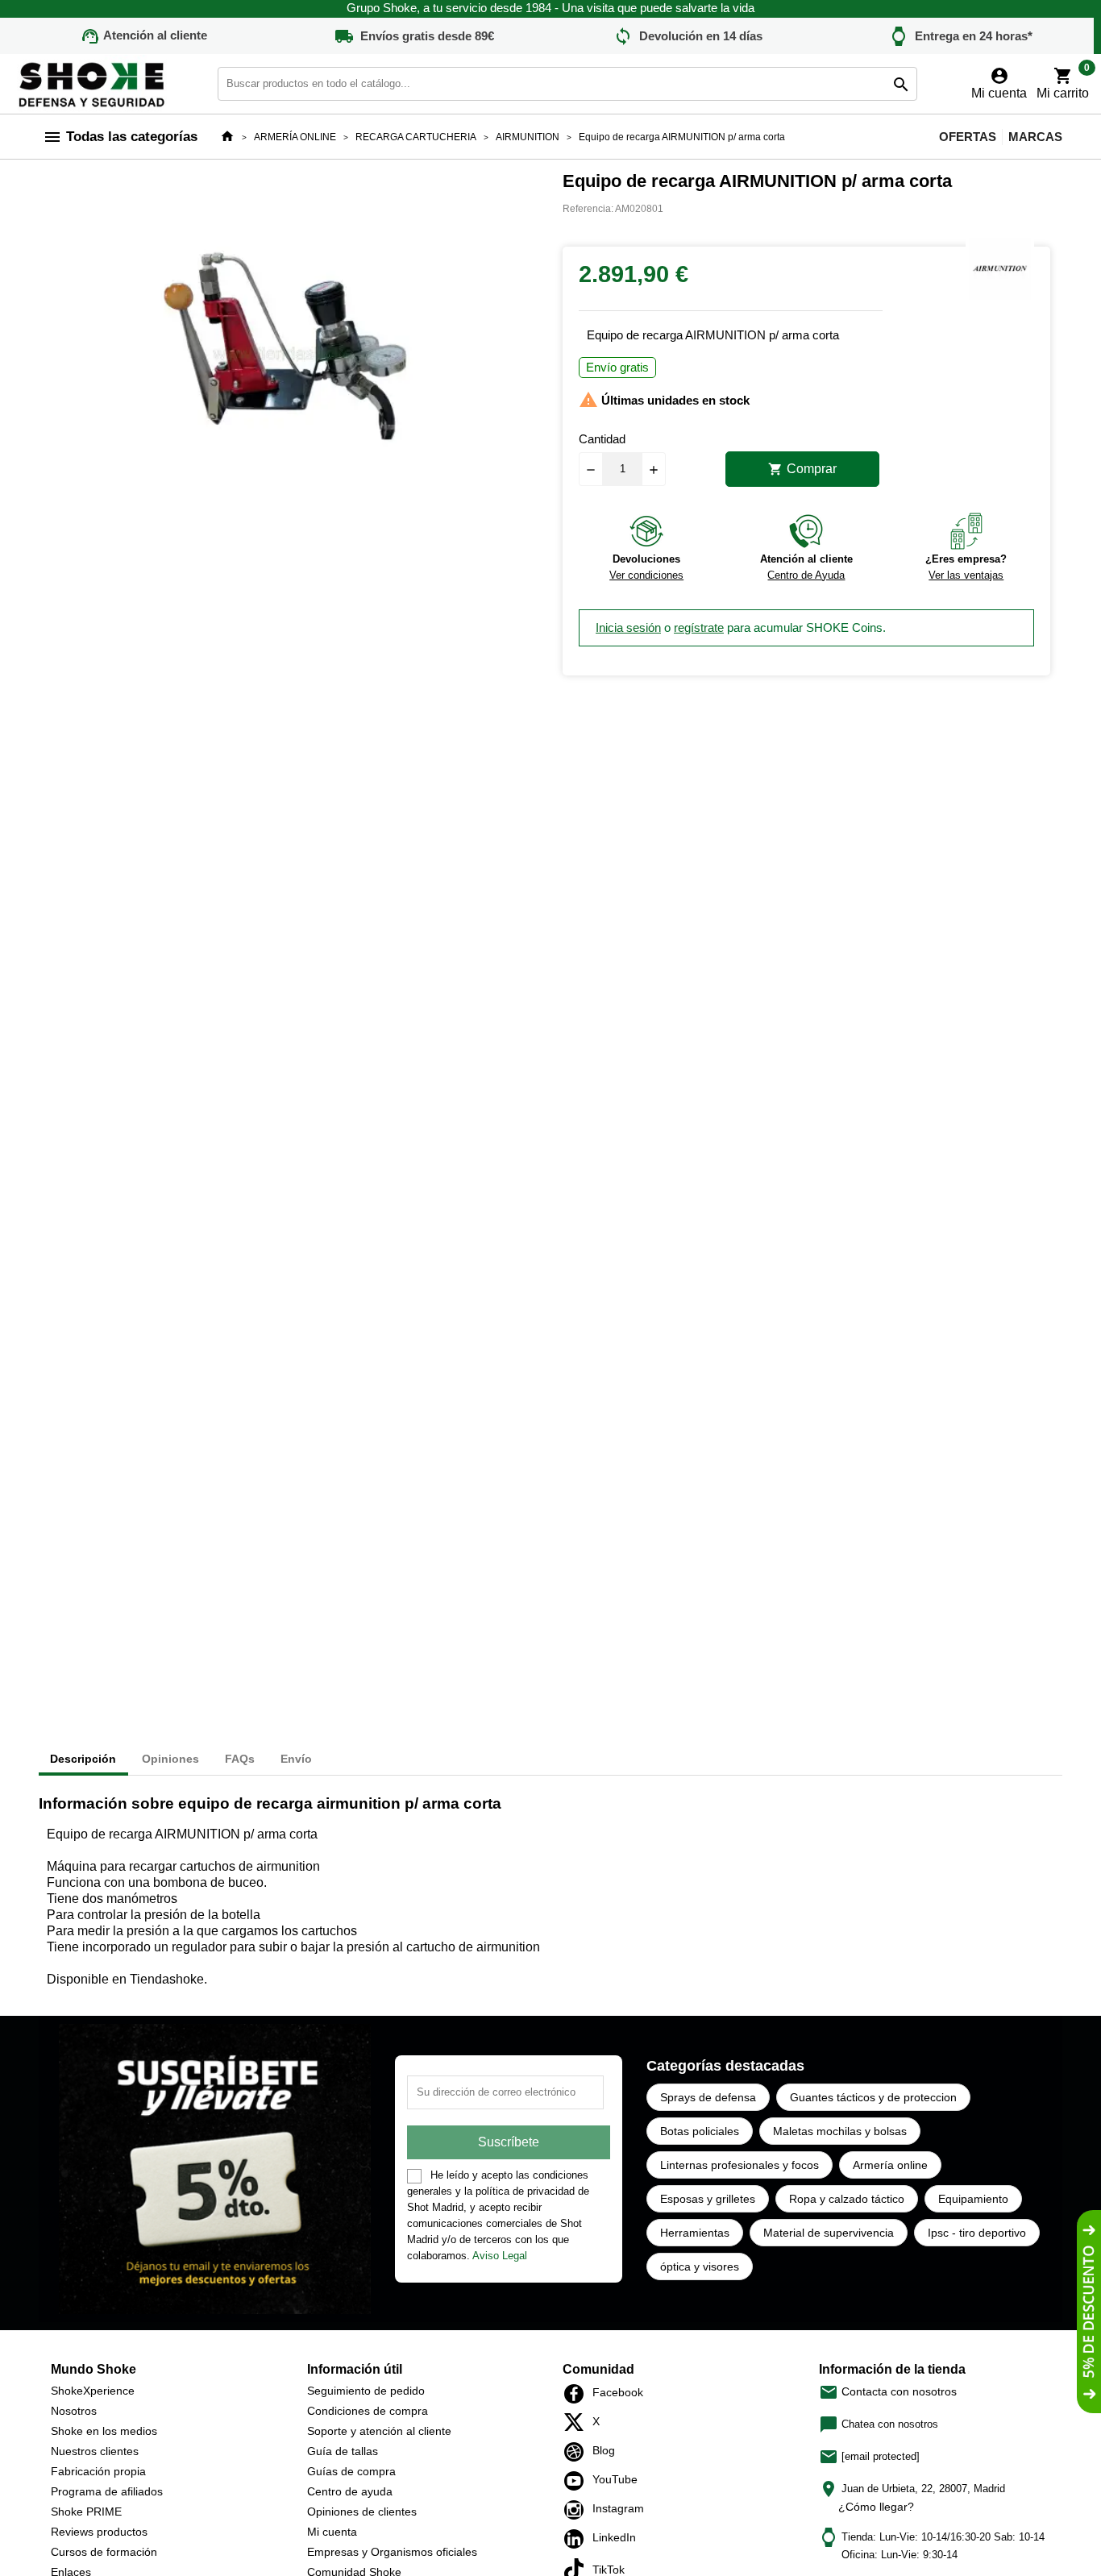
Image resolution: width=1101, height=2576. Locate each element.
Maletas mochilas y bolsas (840, 2131)
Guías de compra (351, 2471)
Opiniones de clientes (362, 2512)
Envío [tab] (296, 1759)
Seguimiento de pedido (366, 2391)
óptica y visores (700, 2266)
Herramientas (695, 2233)
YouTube (578, 2481)
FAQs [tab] (240, 1759)
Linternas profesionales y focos (740, 2165)
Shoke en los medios (104, 2431)
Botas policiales (700, 2131)
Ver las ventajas (966, 575)
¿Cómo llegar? (876, 2507)
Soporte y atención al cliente (379, 2431)
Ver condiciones (646, 575)
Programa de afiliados (107, 2491)
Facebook (578, 2394)
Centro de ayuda (350, 2491)
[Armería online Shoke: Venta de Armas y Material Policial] (93, 83)
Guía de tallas (343, 2451)
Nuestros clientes (95, 2451)
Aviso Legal (500, 2256)
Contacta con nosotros (888, 2391)
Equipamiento (973, 2199)
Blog (578, 2452)
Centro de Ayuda (806, 575)
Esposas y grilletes (708, 2199)
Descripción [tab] (83, 1759)
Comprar (802, 469)
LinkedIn (578, 2539)
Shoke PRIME (86, 2512)
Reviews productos (99, 2532)
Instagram (578, 2510)
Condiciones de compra (368, 2411)
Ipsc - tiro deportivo (977, 2233)
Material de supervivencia (829, 2233)
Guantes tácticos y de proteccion (873, 2097)
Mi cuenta (332, 2532)
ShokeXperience (93, 2391)
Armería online (890, 2165)
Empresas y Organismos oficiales (392, 2552)
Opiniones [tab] (170, 1759)
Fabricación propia (98, 2471)
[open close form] (1089, 2312)
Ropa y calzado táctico (847, 2199)
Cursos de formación (104, 2552)
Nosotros (74, 2411)
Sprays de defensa (708, 2097)
